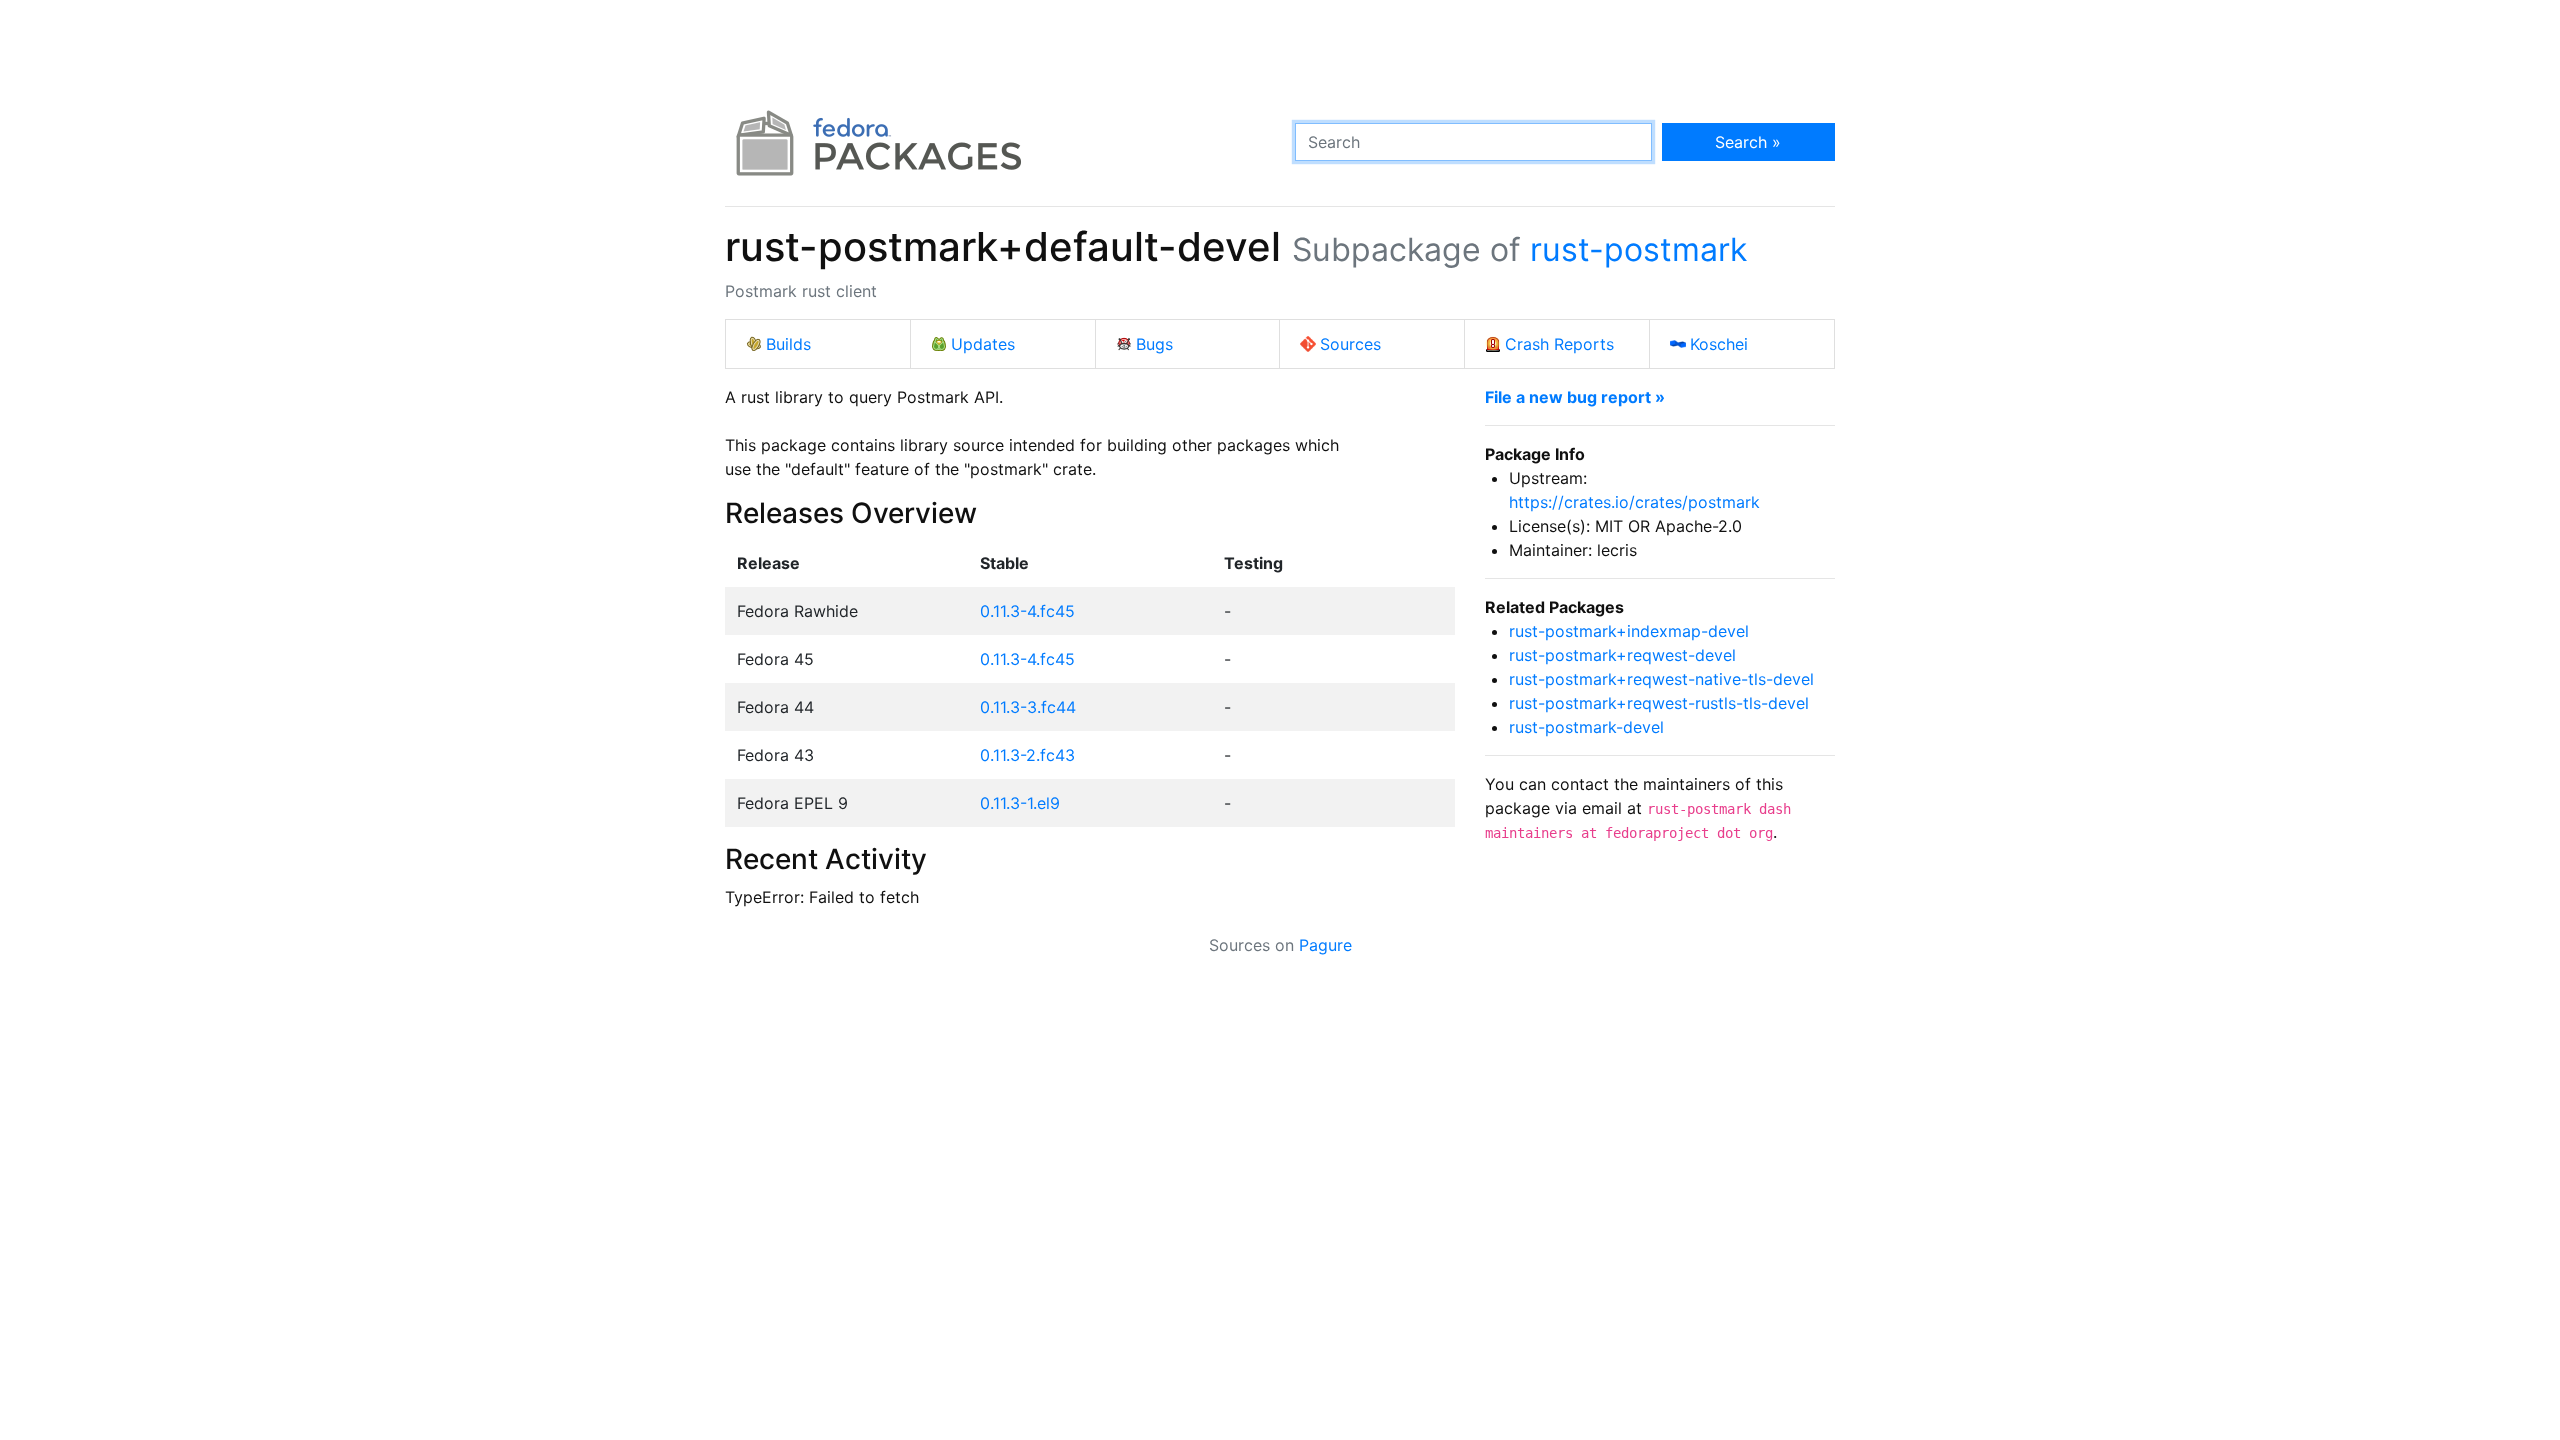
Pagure (1325, 945)
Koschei (1719, 344)
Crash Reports (1559, 344)
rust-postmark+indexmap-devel (1629, 631)
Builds (788, 344)
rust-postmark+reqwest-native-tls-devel (1661, 679)
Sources (1350, 344)
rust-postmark (1638, 249)
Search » (1748, 142)
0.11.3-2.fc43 (1027, 755)
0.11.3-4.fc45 (1027, 611)
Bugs (1154, 344)
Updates (983, 344)
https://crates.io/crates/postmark (1634, 502)
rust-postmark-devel (1586, 727)
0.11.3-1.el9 (1020, 803)
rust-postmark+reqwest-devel (1622, 655)
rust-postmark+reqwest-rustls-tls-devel (1659, 703)
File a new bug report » (1575, 397)
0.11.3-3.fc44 (1028, 707)
